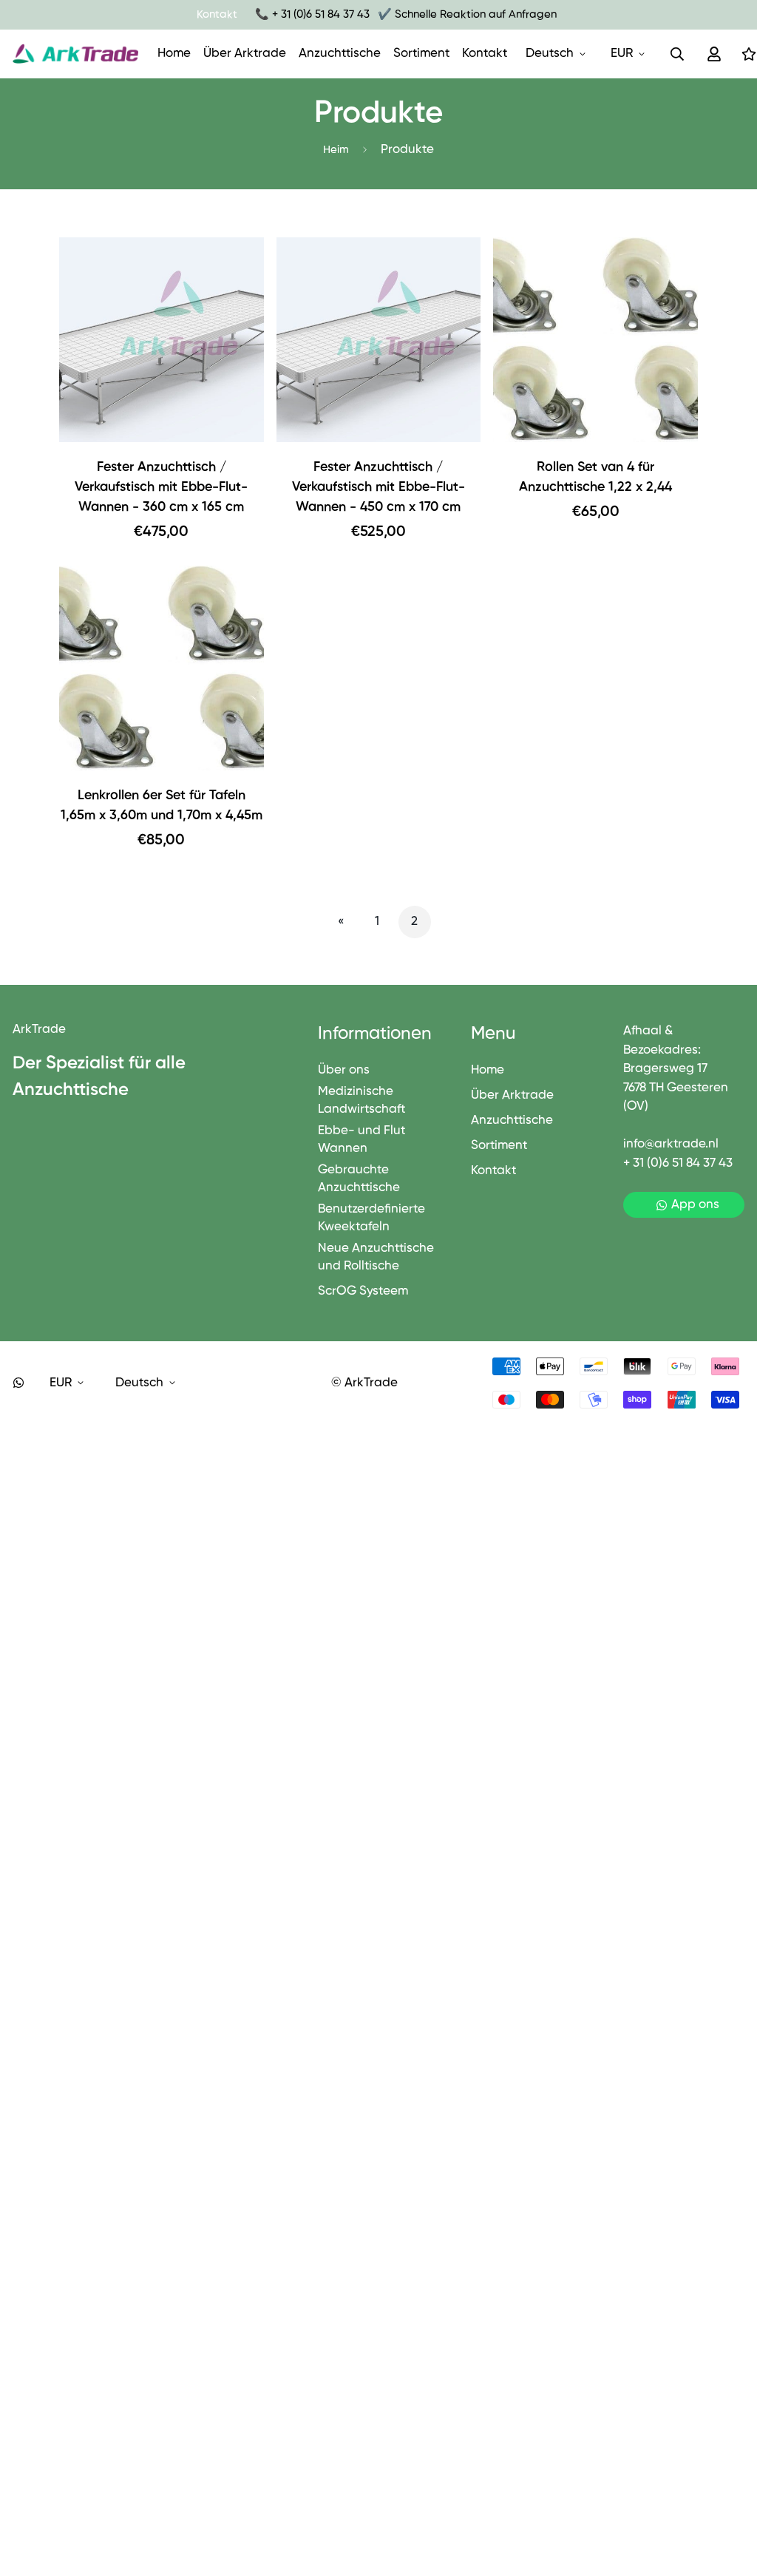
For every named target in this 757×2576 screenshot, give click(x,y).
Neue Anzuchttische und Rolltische (376, 1257)
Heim (336, 150)
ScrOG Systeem (363, 1291)
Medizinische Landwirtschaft (361, 1101)
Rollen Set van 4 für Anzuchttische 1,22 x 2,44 (595, 477)
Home (174, 54)
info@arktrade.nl (671, 1144)
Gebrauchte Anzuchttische (359, 1179)
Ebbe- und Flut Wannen (361, 1140)
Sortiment (421, 54)
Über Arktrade (245, 54)
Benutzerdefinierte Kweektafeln (371, 1218)
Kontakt (485, 54)
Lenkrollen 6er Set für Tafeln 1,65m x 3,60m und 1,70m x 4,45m (162, 806)
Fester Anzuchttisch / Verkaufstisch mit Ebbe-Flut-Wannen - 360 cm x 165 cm (161, 487)
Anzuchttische (340, 54)
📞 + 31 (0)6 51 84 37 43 (312, 14)
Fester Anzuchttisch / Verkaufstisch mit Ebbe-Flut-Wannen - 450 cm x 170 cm (378, 487)
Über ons (344, 1070)
